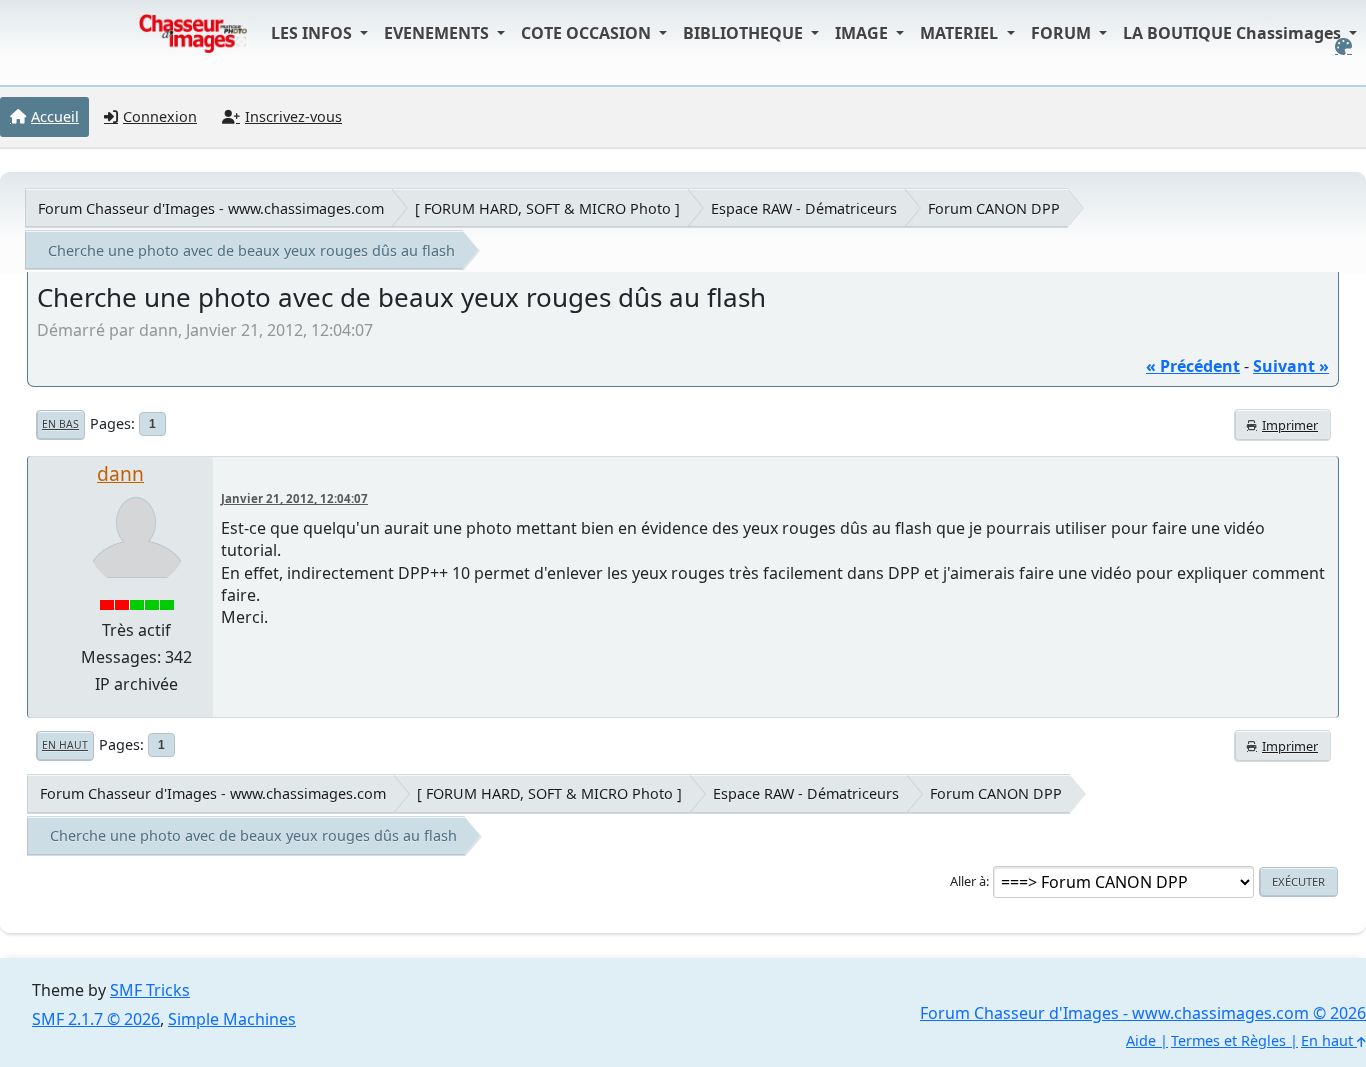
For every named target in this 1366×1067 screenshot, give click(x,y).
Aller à (968, 881)
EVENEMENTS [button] (438, 33)
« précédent (1193, 366)
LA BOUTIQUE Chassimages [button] (1234, 33)
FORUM (1063, 33)
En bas (60, 424)
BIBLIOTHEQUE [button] (745, 33)
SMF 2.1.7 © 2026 (96, 1019)
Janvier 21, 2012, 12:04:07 (294, 498)
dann (120, 473)
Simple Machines (232, 1019)
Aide (1141, 1040)
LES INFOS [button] (313, 33)
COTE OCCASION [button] (588, 33)
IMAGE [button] (863, 33)
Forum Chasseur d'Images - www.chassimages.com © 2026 (1143, 1013)
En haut (65, 745)
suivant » (1291, 366)
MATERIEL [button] (961, 33)
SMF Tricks (150, 990)
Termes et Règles (1228, 1040)
